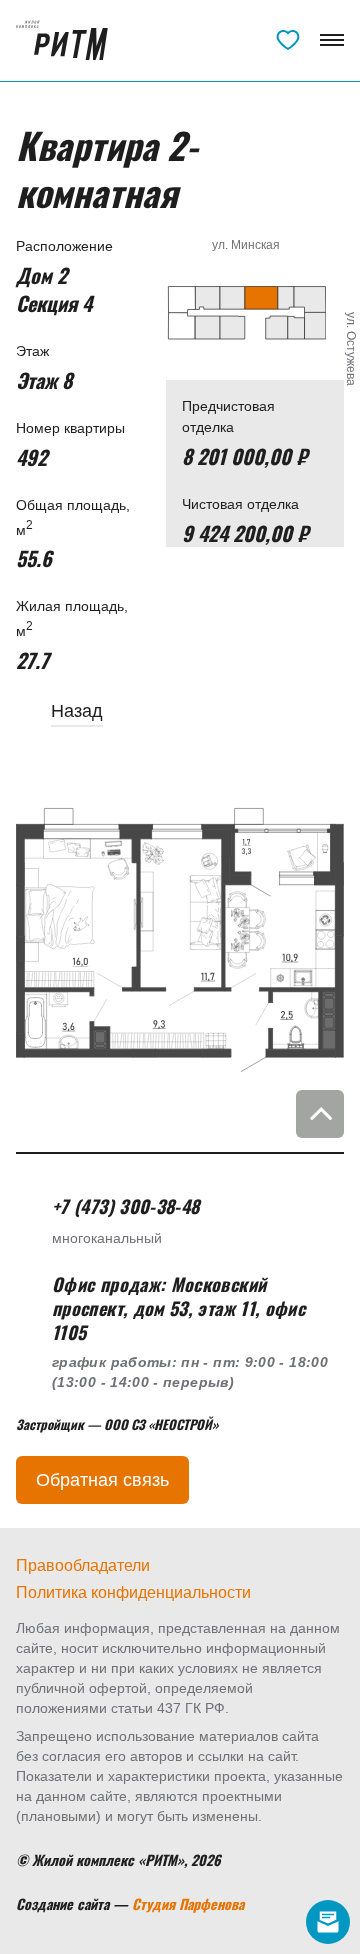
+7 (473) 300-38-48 (254, 45)
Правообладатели (83, 1565)
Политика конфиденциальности (133, 1592)
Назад (77, 711)
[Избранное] (288, 40)
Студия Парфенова (188, 1903)
